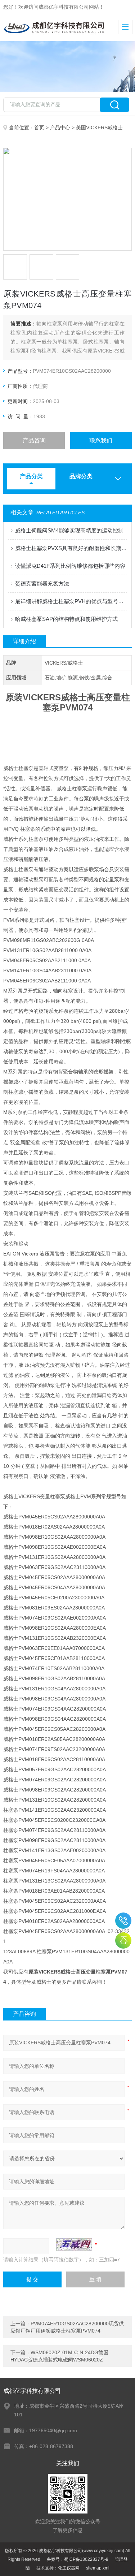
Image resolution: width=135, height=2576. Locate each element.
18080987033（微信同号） (123, 1921)
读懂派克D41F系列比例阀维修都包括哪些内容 (70, 566)
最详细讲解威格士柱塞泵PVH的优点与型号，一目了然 (71, 601)
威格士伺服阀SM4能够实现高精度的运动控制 (69, 530)
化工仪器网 (69, 2568)
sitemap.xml (98, 2568)
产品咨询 (34, 440)
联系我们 (101, 440)
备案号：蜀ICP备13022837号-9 (78, 2559)
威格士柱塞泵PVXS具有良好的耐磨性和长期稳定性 (71, 548)
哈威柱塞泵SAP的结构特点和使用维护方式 (66, 619)
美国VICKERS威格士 (99, 127)
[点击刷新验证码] (74, 2244)
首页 (39, 127)
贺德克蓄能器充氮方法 (42, 584)
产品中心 (60, 127)
